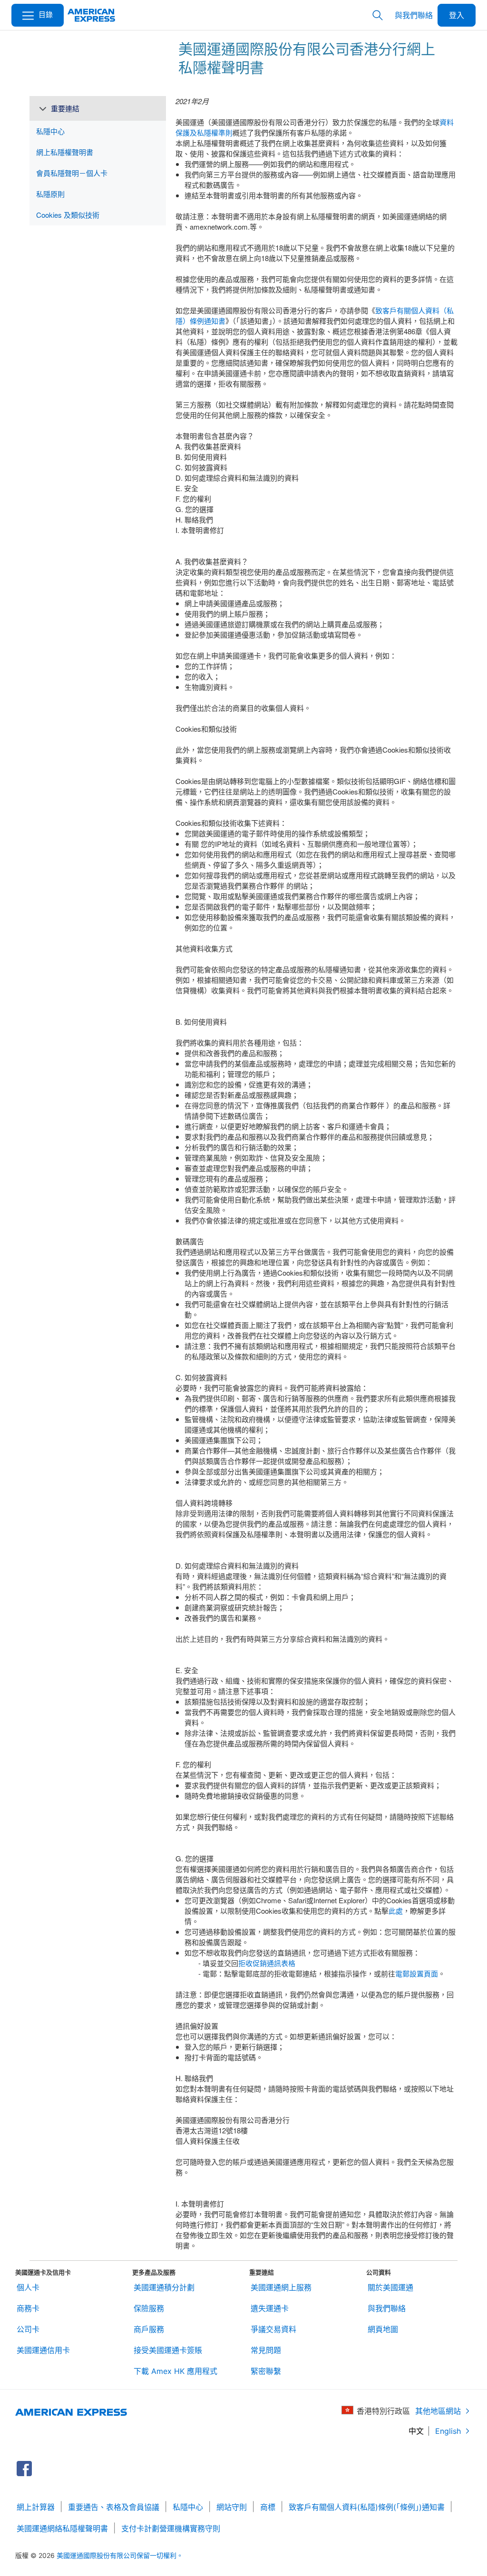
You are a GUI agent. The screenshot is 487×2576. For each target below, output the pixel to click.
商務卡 (28, 2308)
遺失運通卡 (270, 2308)
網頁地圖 (383, 2329)
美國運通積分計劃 (164, 2287)
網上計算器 (36, 2507)
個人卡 (28, 2287)
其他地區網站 (438, 2411)
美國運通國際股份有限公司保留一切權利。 (120, 2555)
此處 (396, 1911)
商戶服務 (149, 2329)
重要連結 (65, 108)
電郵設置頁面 (417, 1973)
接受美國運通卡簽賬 (168, 2350)
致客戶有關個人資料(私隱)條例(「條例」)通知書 (367, 2507)
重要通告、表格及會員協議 (114, 2507)
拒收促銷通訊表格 (267, 1963)
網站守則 (232, 2507)
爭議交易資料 (273, 2329)
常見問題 (266, 2350)
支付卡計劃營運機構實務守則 (171, 2528)
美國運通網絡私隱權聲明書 (62, 2528)
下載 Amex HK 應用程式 (175, 2371)
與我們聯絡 (414, 15)
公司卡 (28, 2329)
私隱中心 (188, 2507)
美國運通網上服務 (281, 2287)
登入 (457, 15)
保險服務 (149, 2308)
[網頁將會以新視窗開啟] (24, 2469)
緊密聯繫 (266, 2371)
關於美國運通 (390, 2287)
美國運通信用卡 (43, 2350)
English (448, 2431)
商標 (268, 2507)
